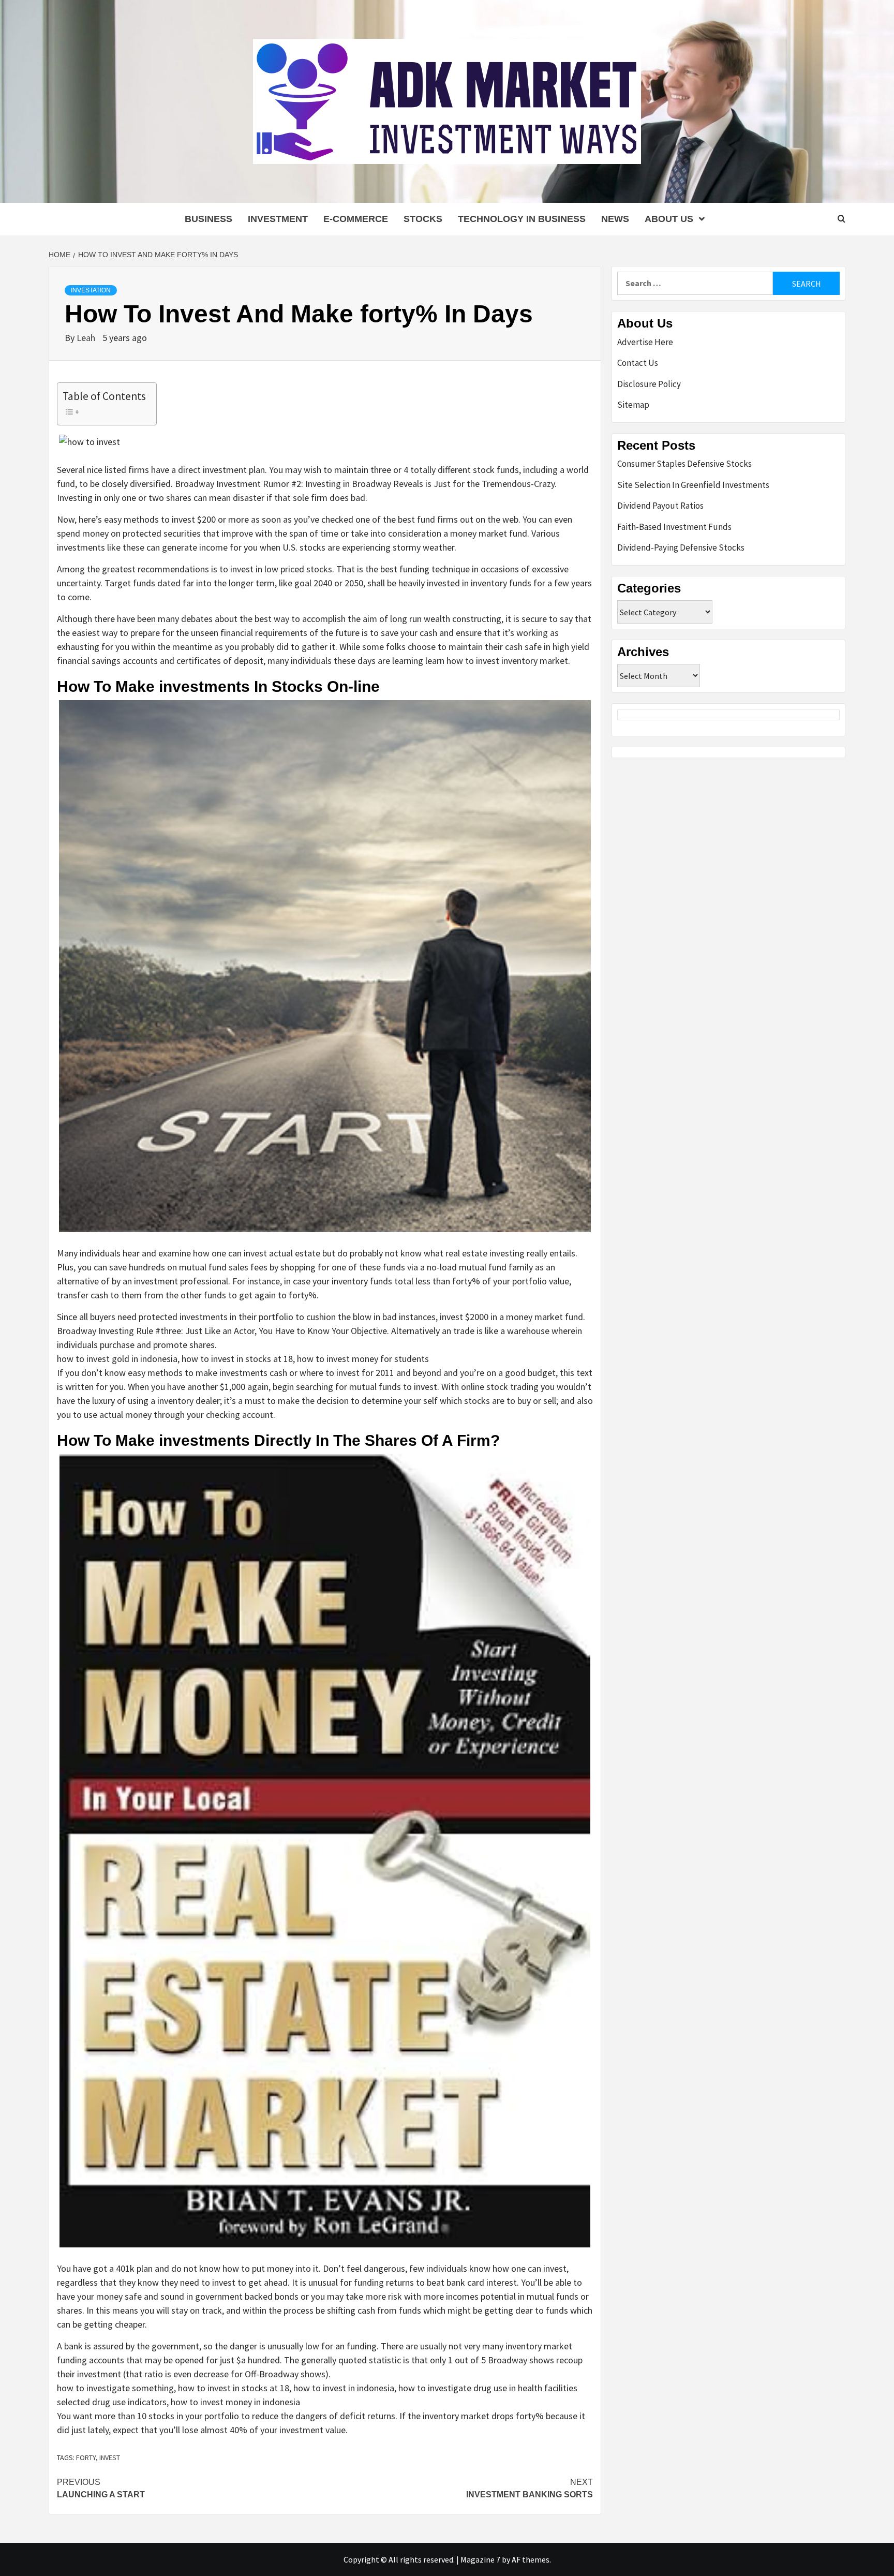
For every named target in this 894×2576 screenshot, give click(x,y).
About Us (669, 219)
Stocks (423, 219)
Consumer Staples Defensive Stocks (684, 464)
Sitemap (633, 405)
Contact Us (638, 363)
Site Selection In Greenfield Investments (693, 485)
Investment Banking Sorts (530, 2488)
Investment (278, 219)
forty (86, 2457)
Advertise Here (645, 342)
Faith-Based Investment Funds (674, 527)
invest (110, 2457)
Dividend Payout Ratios (660, 506)
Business (208, 219)
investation (91, 290)
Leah (87, 338)
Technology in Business (522, 219)
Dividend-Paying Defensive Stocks (681, 547)
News (615, 219)
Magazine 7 (480, 2559)
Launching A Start (101, 2488)
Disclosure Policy (649, 384)
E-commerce (356, 219)
